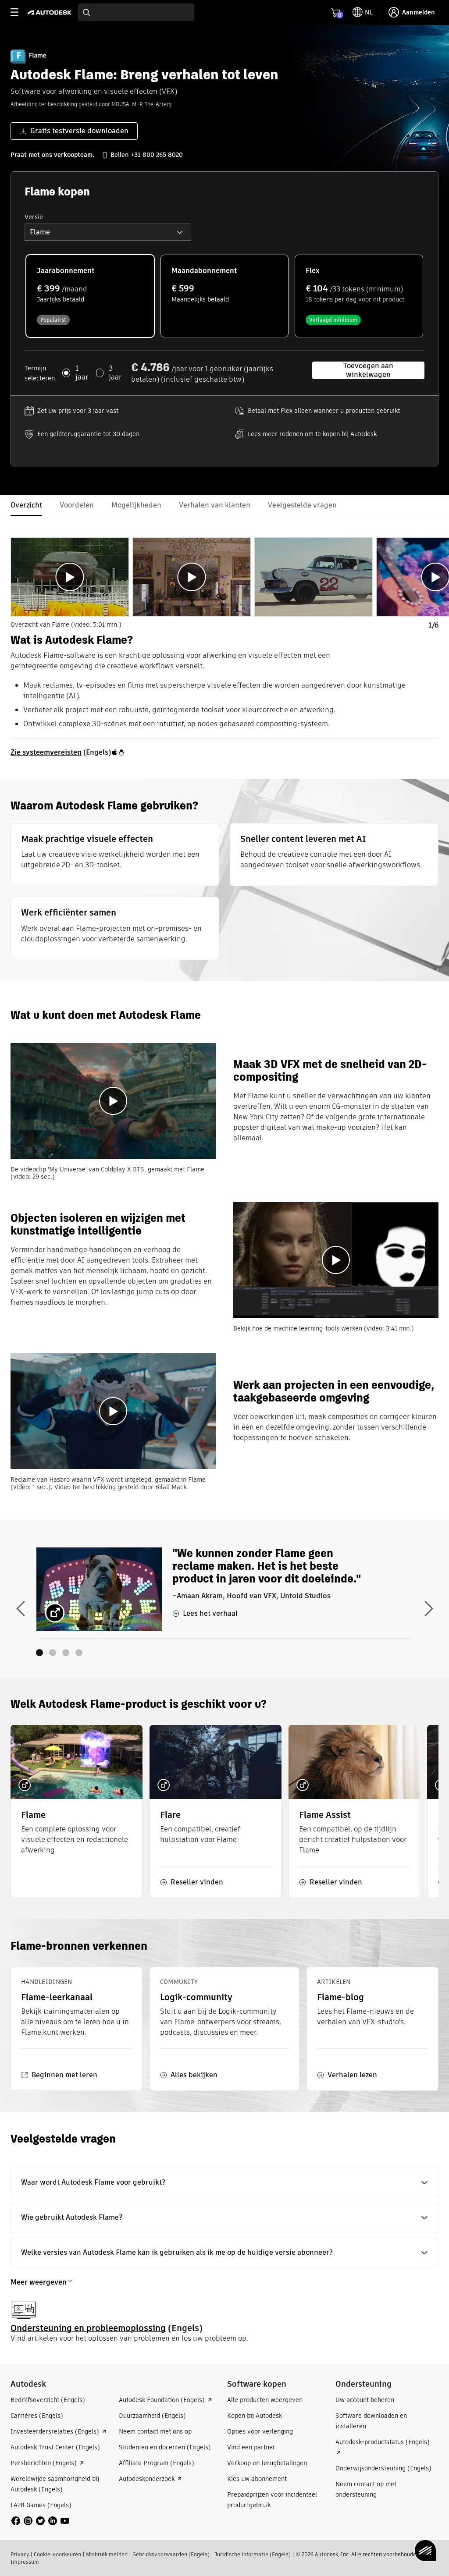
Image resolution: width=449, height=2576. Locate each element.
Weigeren (291, 2539)
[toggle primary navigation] (19, 12)
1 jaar (82, 373)
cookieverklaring (123, 2539)
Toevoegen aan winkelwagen (368, 370)
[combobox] (136, 12)
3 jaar (115, 373)
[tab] (70, 577)
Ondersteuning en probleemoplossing (88, 2328)
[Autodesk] (51, 12)
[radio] (90, 296)
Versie (34, 217)
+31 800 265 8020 (157, 155)
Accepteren (396, 2539)
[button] (108, 232)
